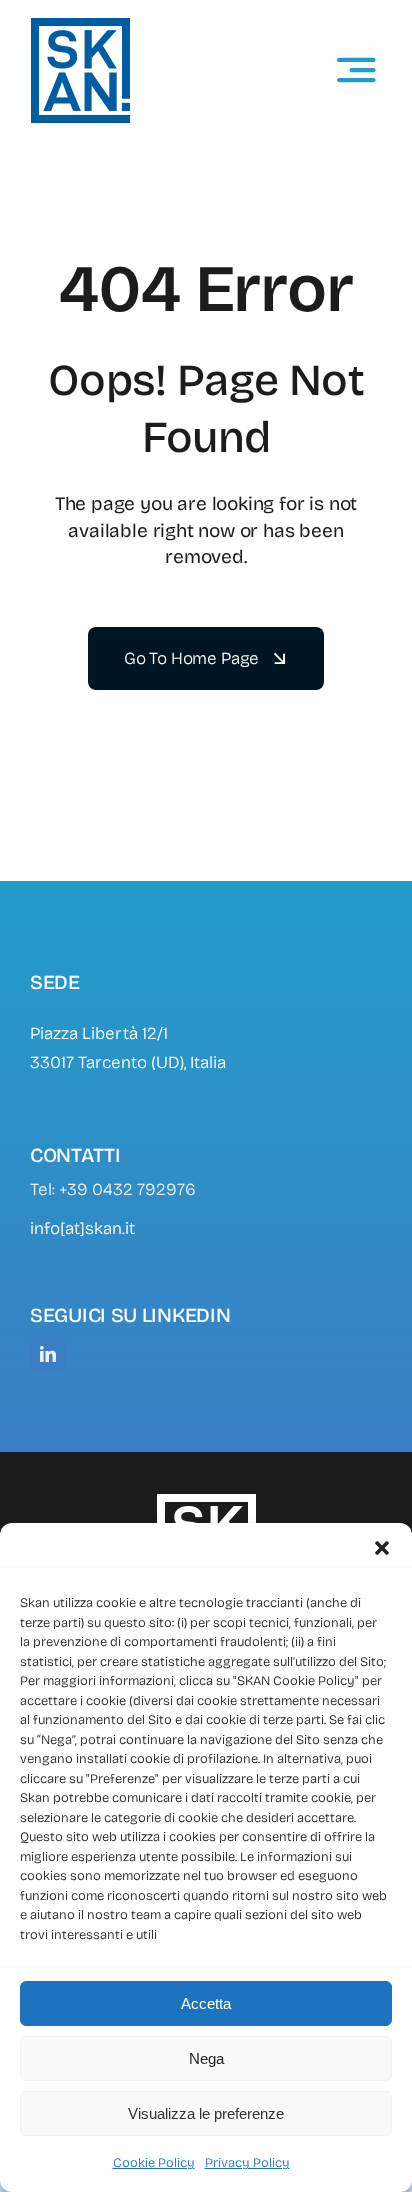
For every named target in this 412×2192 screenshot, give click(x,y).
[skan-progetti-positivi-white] (206, 1501)
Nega (206, 2058)
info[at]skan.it (82, 1228)
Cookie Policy (154, 2163)
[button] (382, 1548)
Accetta (206, 2003)
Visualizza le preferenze (206, 2113)
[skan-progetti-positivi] (80, 25)
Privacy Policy (247, 2163)
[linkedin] (48, 1354)
